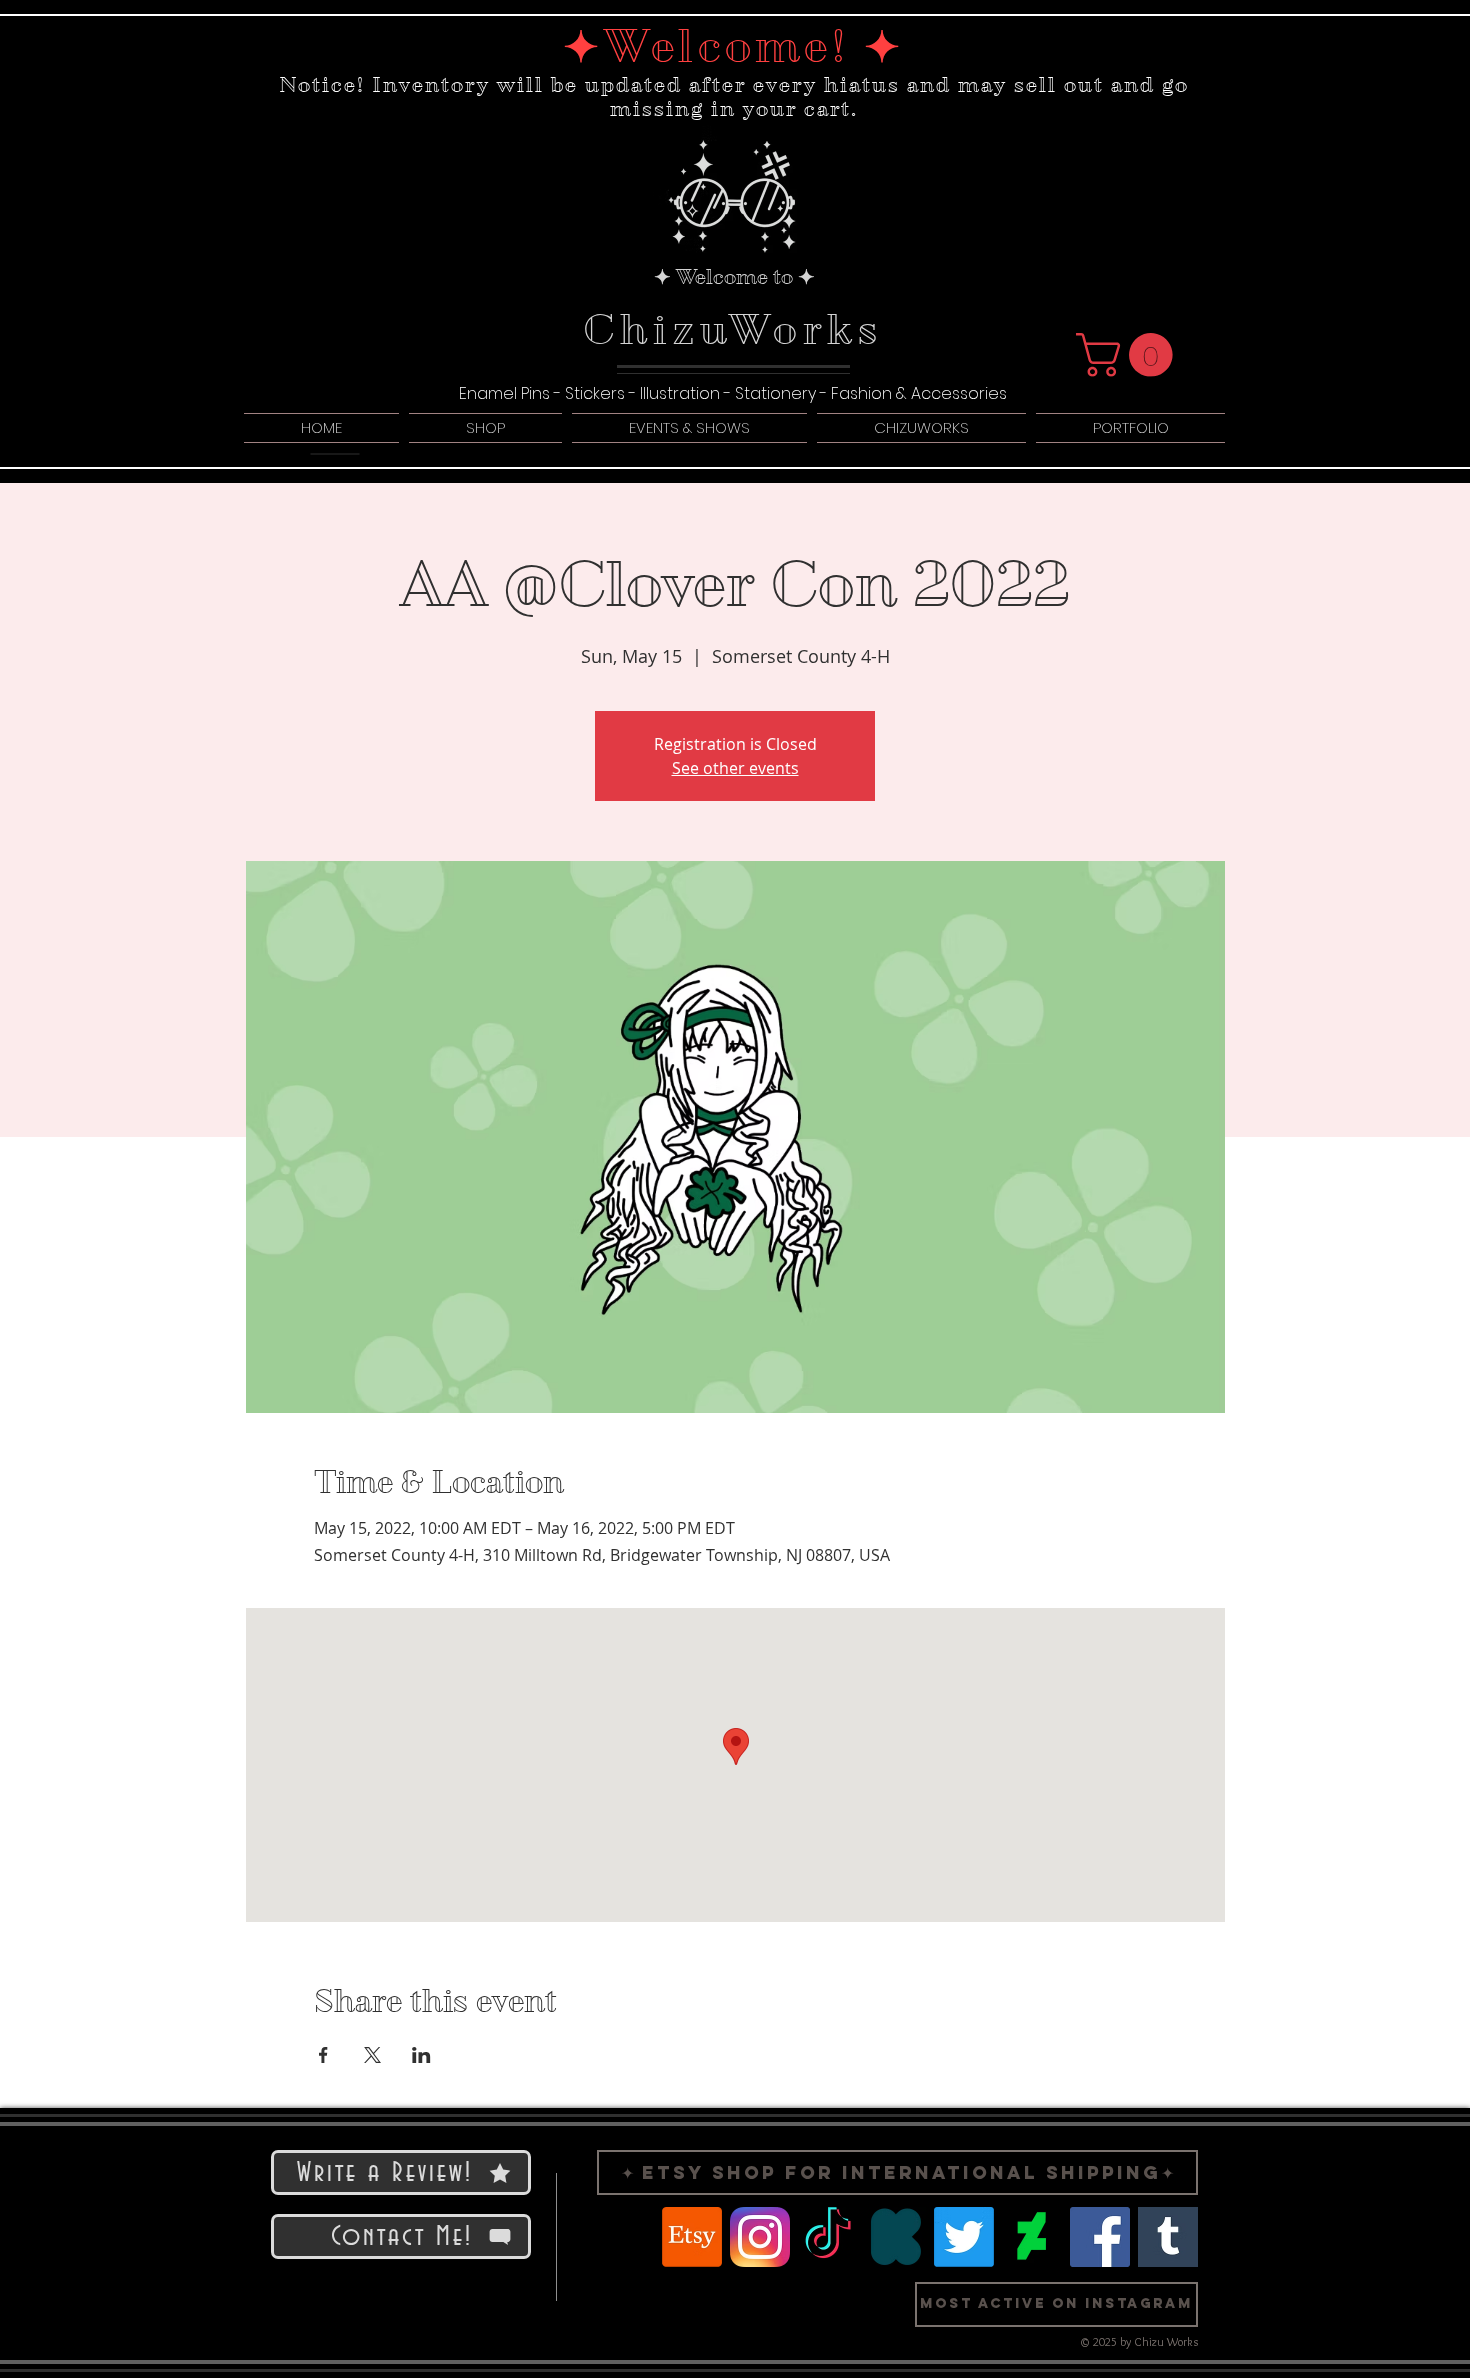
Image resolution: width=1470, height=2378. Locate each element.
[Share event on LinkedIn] (421, 2055)
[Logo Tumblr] (1168, 2237)
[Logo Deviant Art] (1032, 2237)
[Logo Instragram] (760, 2237)
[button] (1129, 355)
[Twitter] (964, 2237)
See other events (735, 768)
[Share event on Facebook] (323, 2055)
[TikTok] (828, 2237)
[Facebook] (1100, 2237)
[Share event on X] (372, 2055)
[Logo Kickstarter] (896, 2237)
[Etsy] (692, 2237)
